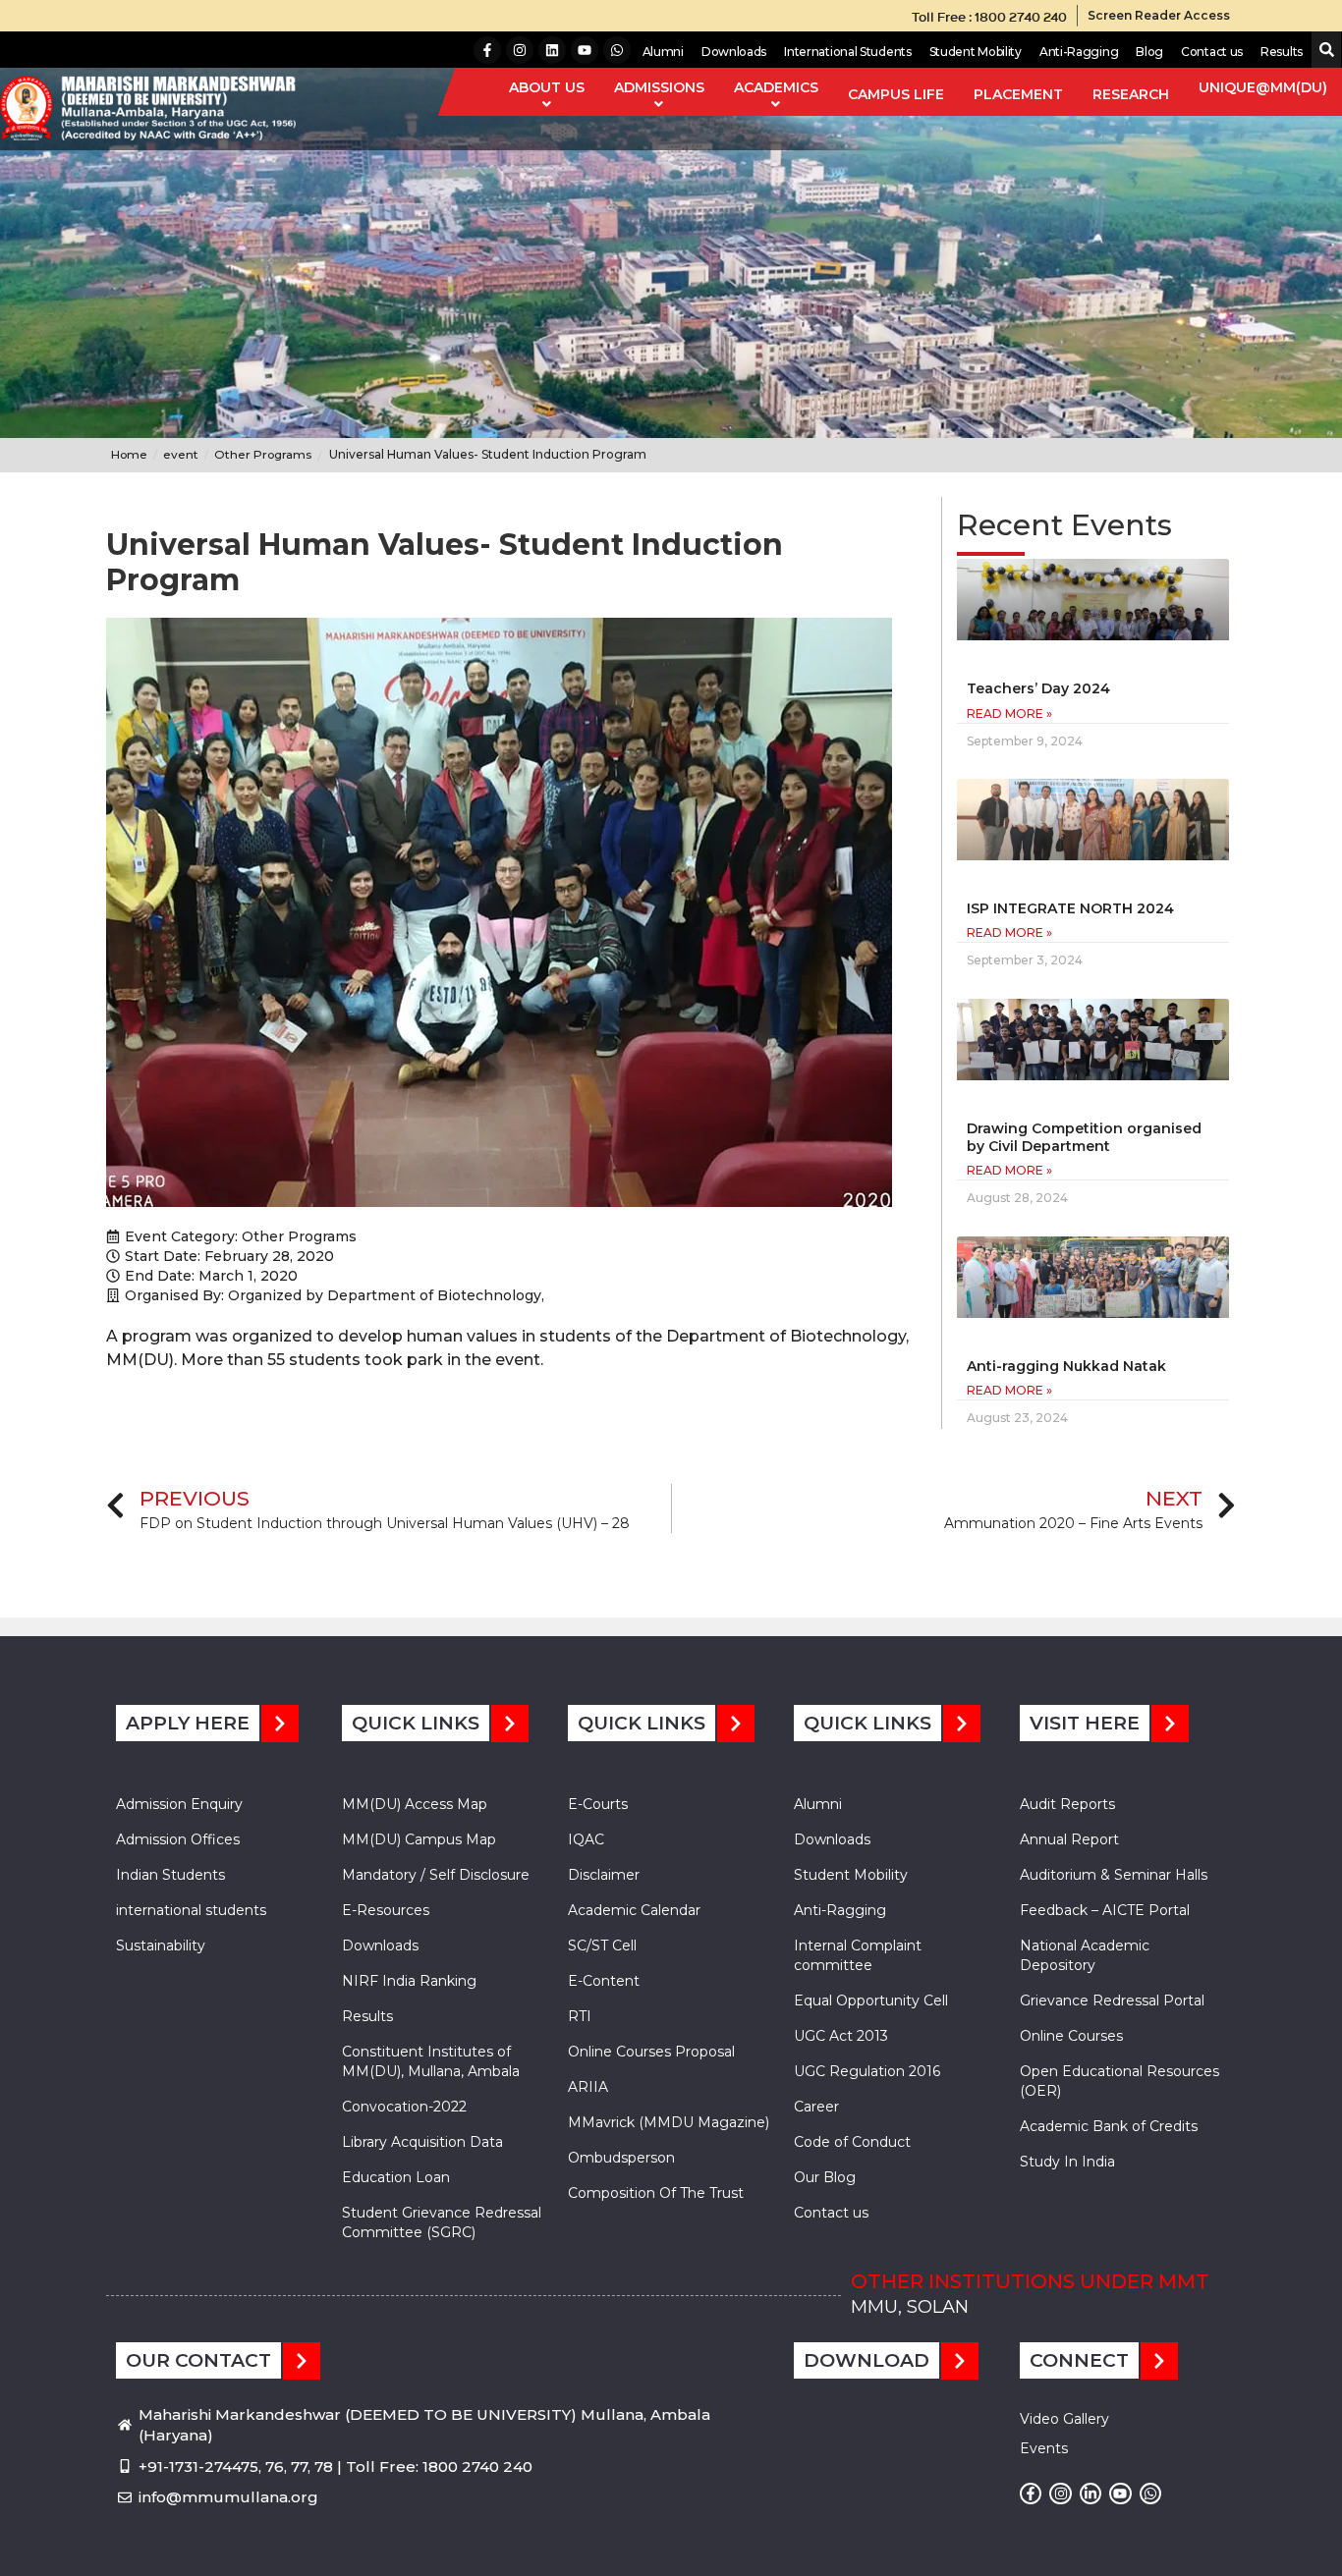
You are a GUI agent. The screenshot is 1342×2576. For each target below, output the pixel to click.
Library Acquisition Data (422, 2142)
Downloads (734, 52)
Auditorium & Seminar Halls (1114, 1875)
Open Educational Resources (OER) (1119, 2081)
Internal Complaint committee (858, 1955)
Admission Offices (178, 1839)
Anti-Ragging (1079, 52)
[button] (1323, 51)
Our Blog (825, 2177)
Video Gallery (1064, 2419)
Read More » (1009, 713)
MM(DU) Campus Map (419, 1839)
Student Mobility (976, 52)
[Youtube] (585, 50)
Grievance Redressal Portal (1112, 2001)
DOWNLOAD (867, 2360)
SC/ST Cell (602, 1946)
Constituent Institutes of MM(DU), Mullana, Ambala (431, 2061)
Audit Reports (1067, 1804)
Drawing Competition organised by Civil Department (1084, 1137)
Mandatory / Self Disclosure (436, 1875)
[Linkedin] (552, 50)
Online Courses (1071, 2036)
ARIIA (588, 2087)
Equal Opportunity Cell (871, 2001)
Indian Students (170, 1875)
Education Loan (396, 2177)
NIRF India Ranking (409, 1981)
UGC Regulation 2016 (867, 2071)
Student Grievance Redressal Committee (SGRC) (442, 2222)
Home (129, 454)
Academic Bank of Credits (1109, 2126)
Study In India (1067, 2162)
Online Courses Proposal (651, 2052)
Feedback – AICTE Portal (1105, 1910)
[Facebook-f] (487, 50)
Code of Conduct (852, 2142)
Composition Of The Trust (656, 2193)
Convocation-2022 (404, 2107)
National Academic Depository (1085, 1955)
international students (191, 1910)
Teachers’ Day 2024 (1038, 688)
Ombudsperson (621, 2158)
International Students (847, 52)
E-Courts (598, 1804)
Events (1044, 2448)
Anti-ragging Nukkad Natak (1066, 1366)
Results (1282, 52)
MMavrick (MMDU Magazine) (669, 2122)
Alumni (663, 52)
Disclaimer (604, 1875)
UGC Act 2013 (841, 2036)
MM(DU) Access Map (415, 1804)
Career (816, 2107)
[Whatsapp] (617, 50)
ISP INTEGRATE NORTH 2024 (1070, 908)
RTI (580, 2016)
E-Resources (386, 1910)
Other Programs (299, 1236)
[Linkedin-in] (1090, 2494)
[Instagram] (520, 50)
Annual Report (1069, 1839)
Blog (1149, 52)
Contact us (1212, 52)
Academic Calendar (634, 1910)
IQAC (586, 1839)
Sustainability (161, 1946)
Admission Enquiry (179, 1804)
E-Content (604, 1981)
